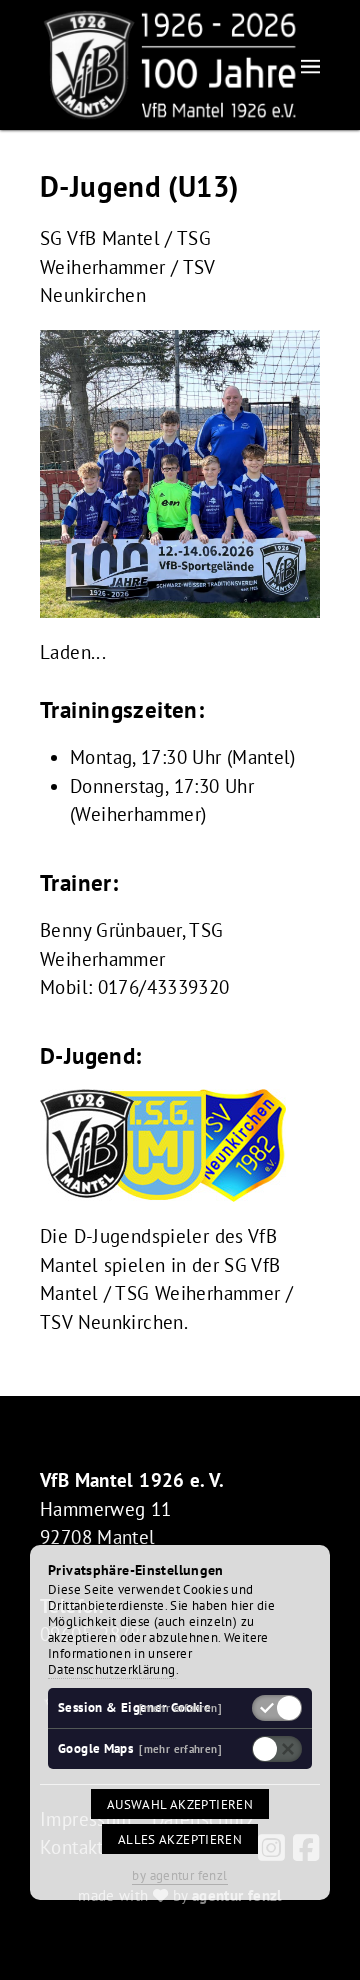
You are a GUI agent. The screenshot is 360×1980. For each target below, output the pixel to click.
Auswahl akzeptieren (180, 1804)
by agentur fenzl (179, 1875)
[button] (310, 65)
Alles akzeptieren (180, 1839)
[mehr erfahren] (180, 1707)
